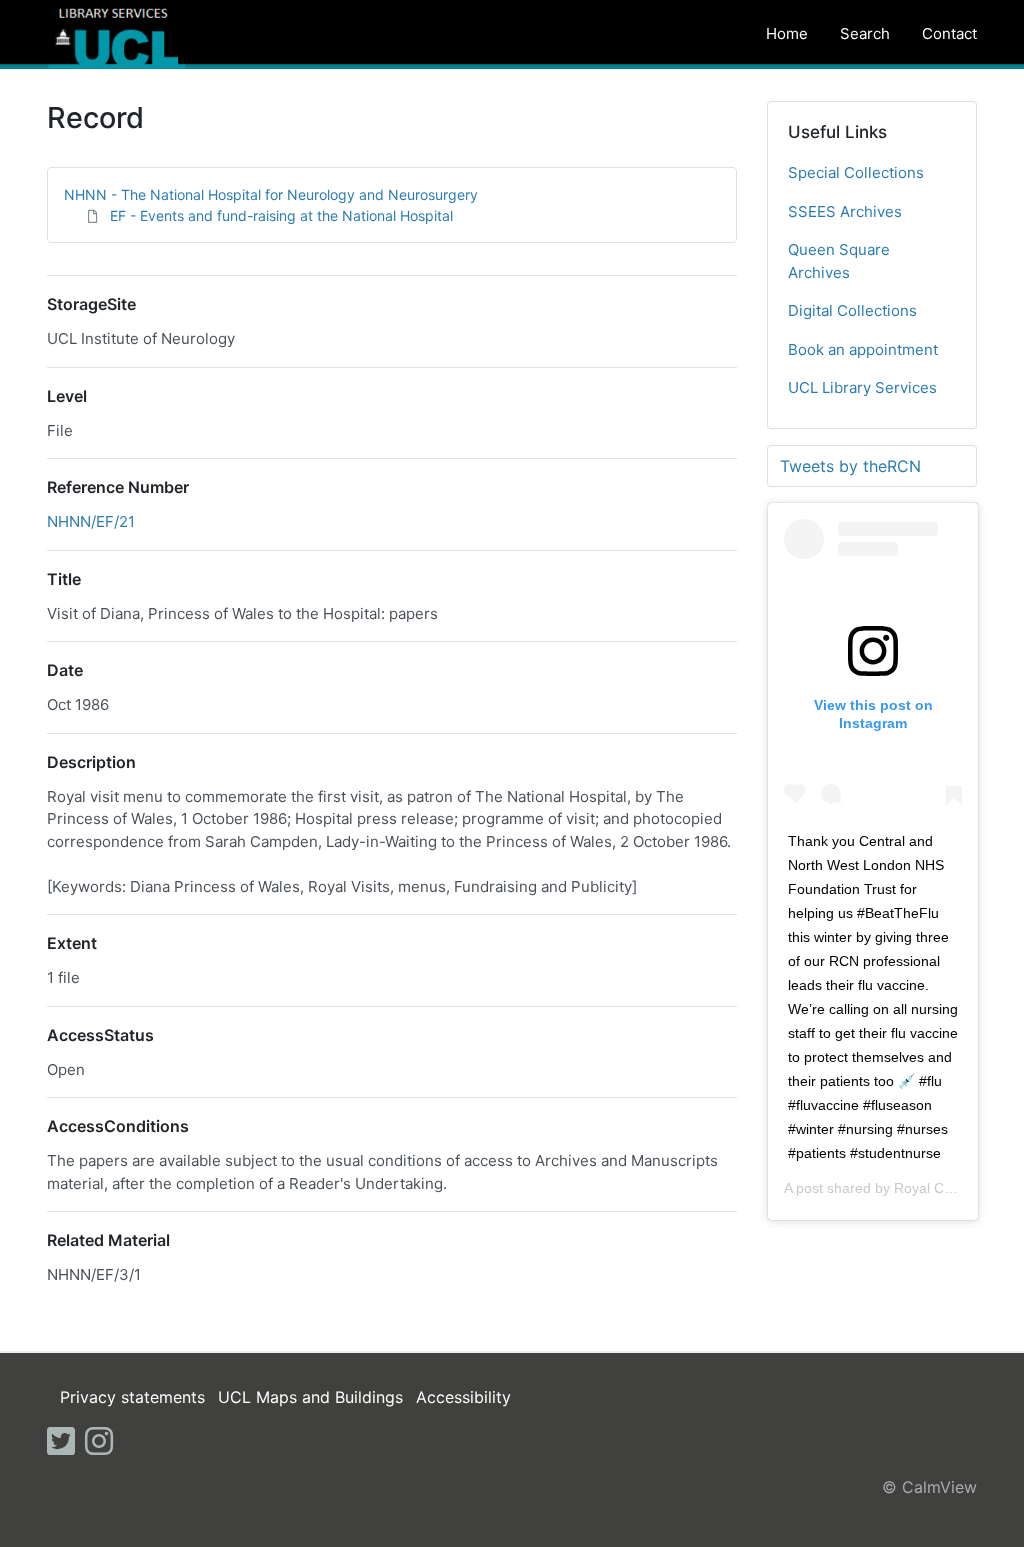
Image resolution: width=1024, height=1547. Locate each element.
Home (787, 33)
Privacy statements (132, 1397)
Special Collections (856, 172)
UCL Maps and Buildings (310, 1397)
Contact (949, 33)
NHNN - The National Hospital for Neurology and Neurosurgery (271, 194)
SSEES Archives (845, 211)
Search (865, 33)
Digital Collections (852, 310)
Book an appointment (863, 349)
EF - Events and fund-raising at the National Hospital (281, 215)
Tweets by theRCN (850, 466)
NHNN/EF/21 (91, 521)
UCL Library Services (862, 387)
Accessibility (463, 1397)
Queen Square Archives (839, 261)
